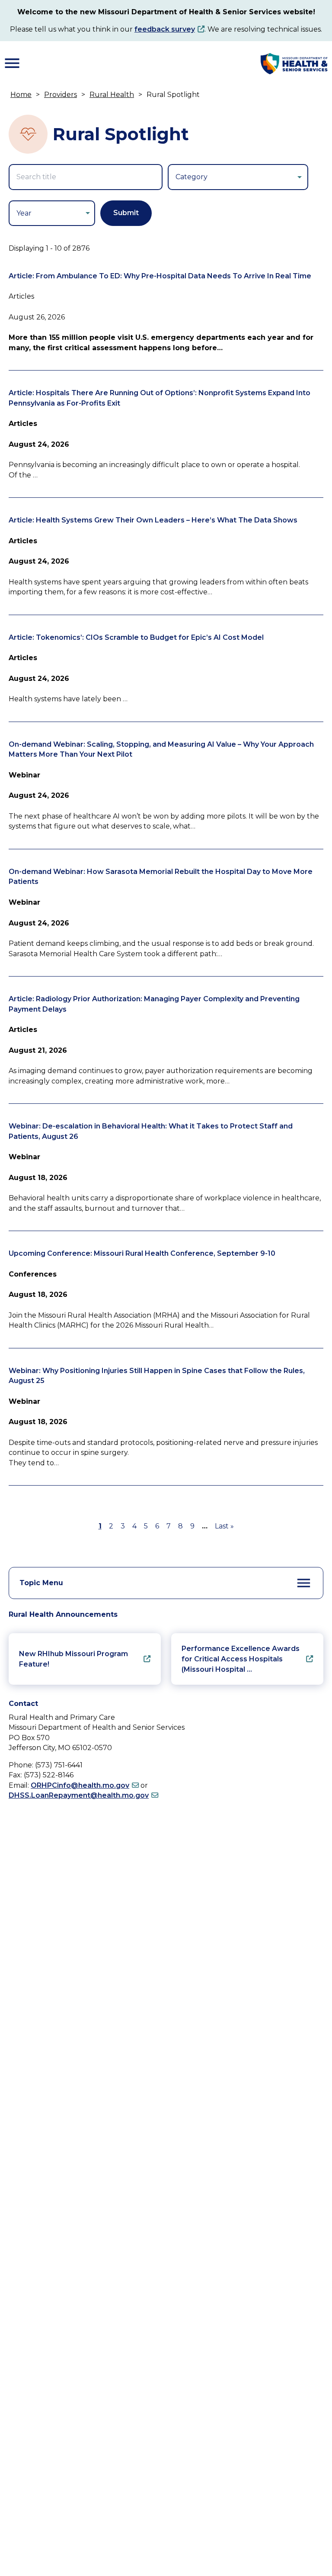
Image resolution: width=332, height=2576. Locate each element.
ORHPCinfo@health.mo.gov (80, 1785)
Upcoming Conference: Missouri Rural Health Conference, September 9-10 (142, 1253)
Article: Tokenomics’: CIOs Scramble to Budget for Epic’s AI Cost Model (136, 637)
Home (21, 95)
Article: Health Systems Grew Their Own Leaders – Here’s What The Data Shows (153, 520)
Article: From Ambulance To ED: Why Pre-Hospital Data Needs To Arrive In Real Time (160, 276)
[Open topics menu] (304, 1583)
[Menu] (12, 63)
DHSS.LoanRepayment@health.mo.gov (79, 1795)
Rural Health (112, 95)
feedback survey (165, 29)
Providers (61, 95)
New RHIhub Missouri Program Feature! (73, 1659)
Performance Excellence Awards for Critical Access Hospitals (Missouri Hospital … (241, 1659)
